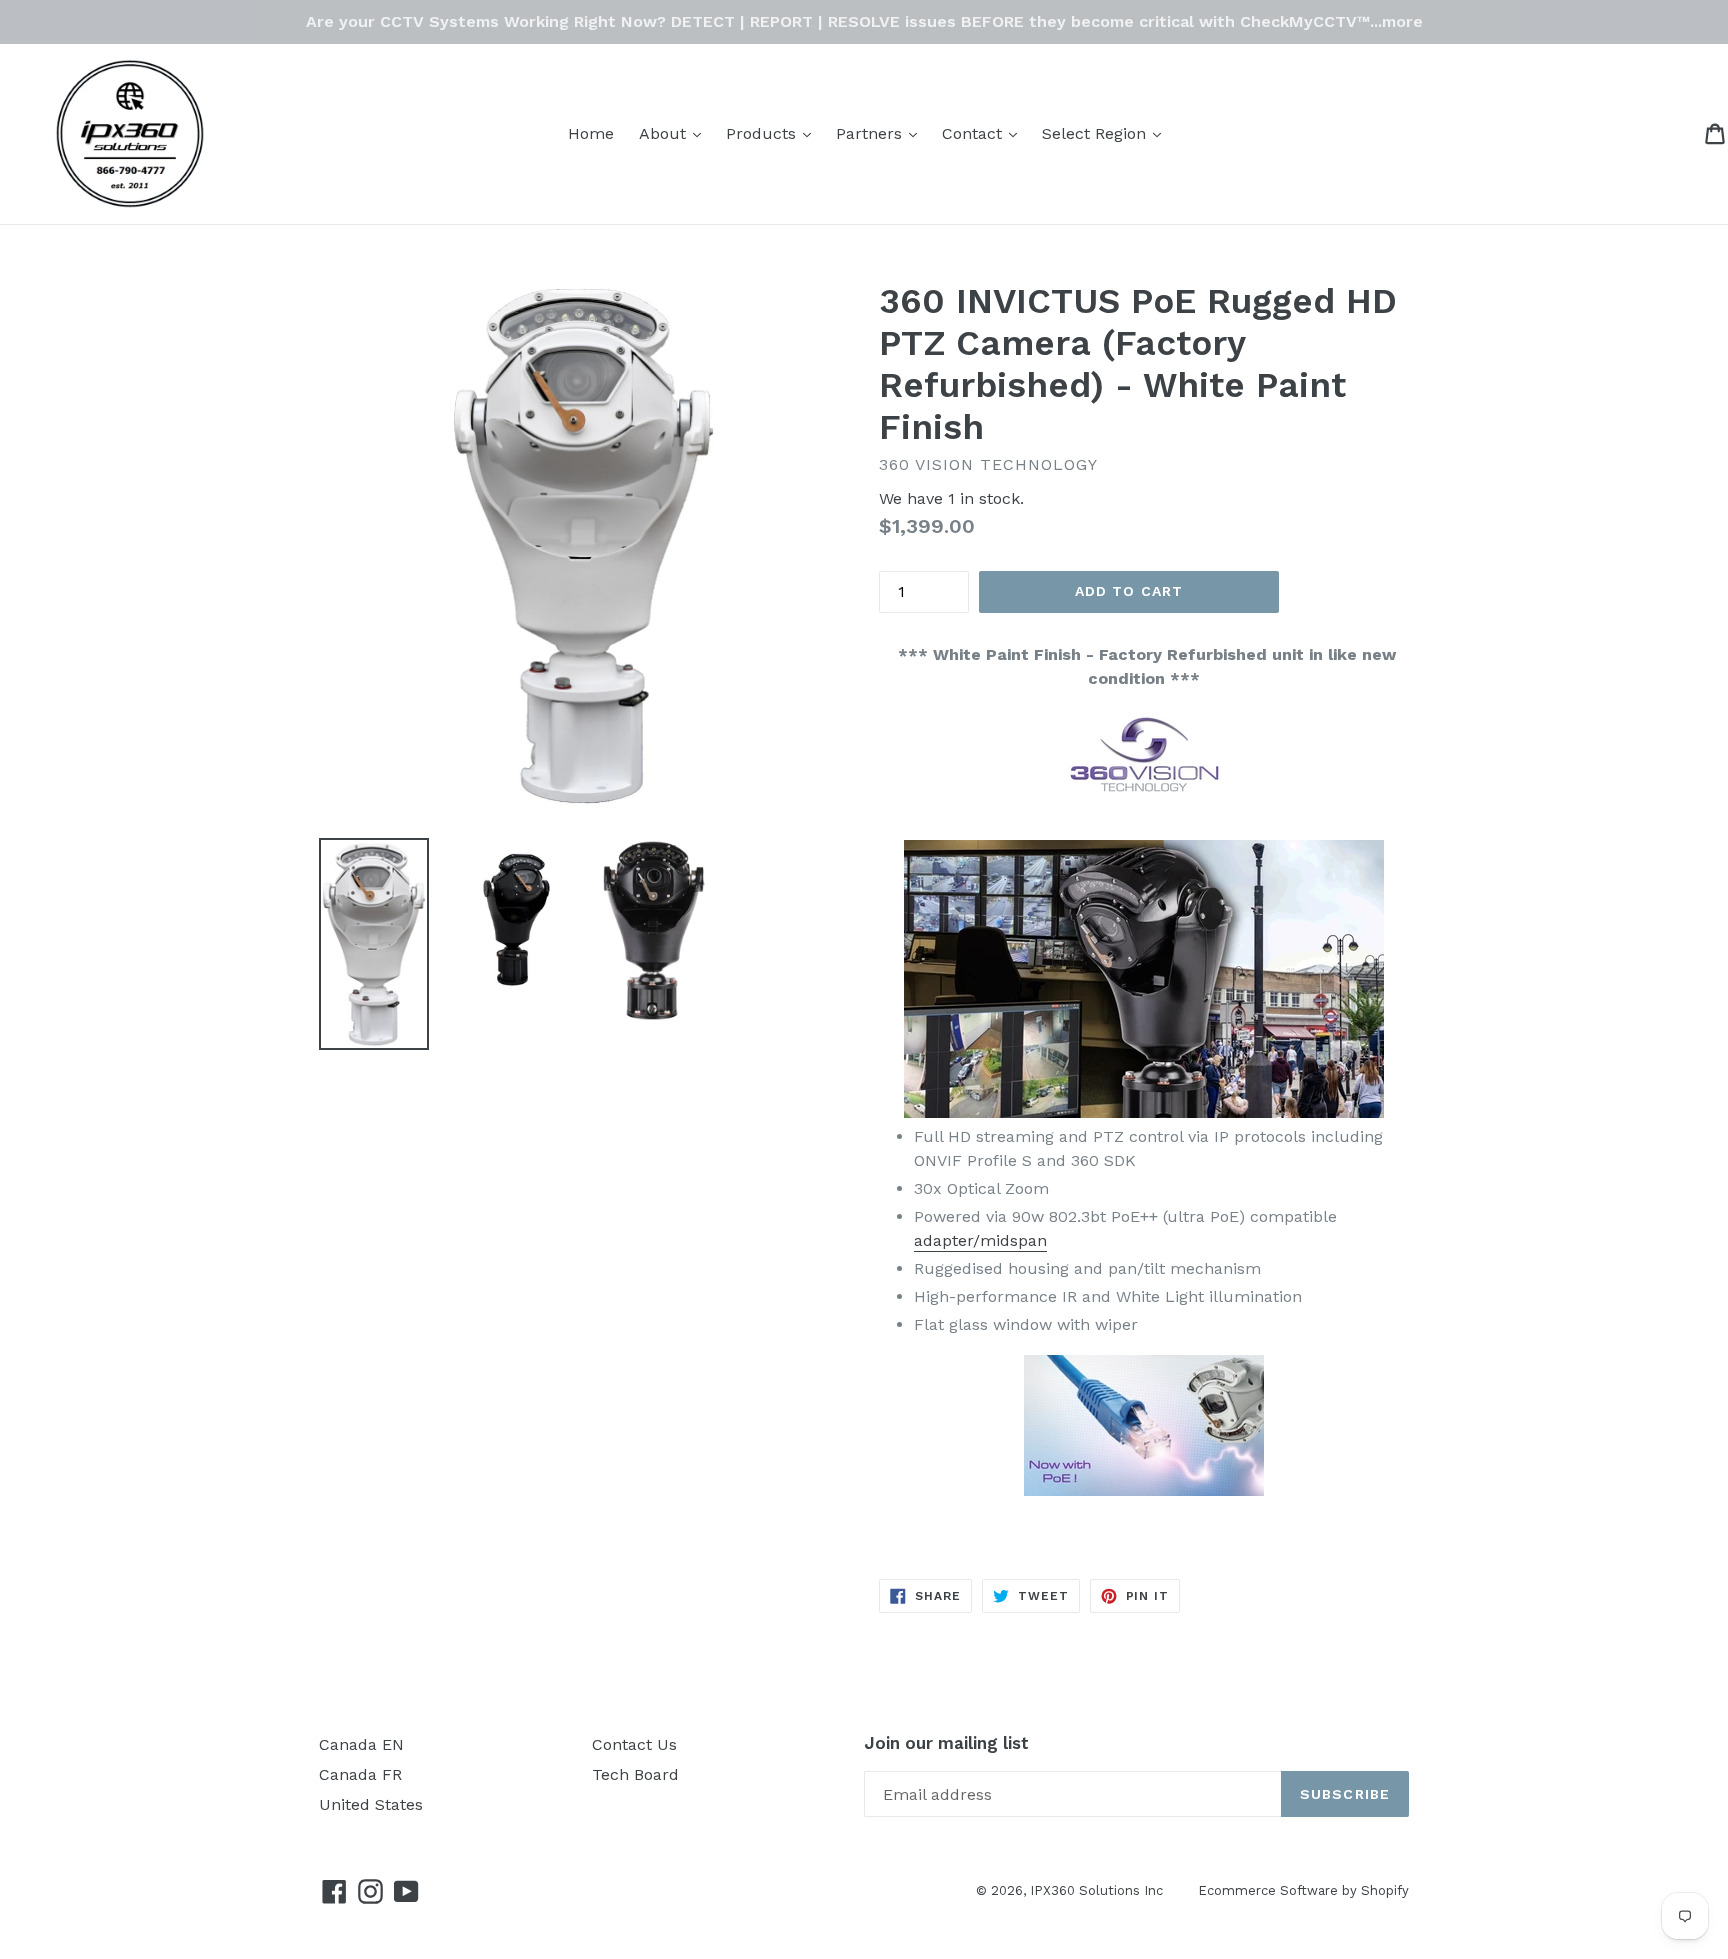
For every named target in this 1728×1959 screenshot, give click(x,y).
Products (773, 133)
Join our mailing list (946, 1743)
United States (371, 1804)
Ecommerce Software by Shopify (1303, 1890)
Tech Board (635, 1774)
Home (591, 133)
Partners (881, 133)
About (675, 133)
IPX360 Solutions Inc (1096, 1890)
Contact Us (634, 1744)
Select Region (1106, 133)
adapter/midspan (980, 1240)
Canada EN (361, 1744)
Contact (984, 133)
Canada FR (360, 1774)
